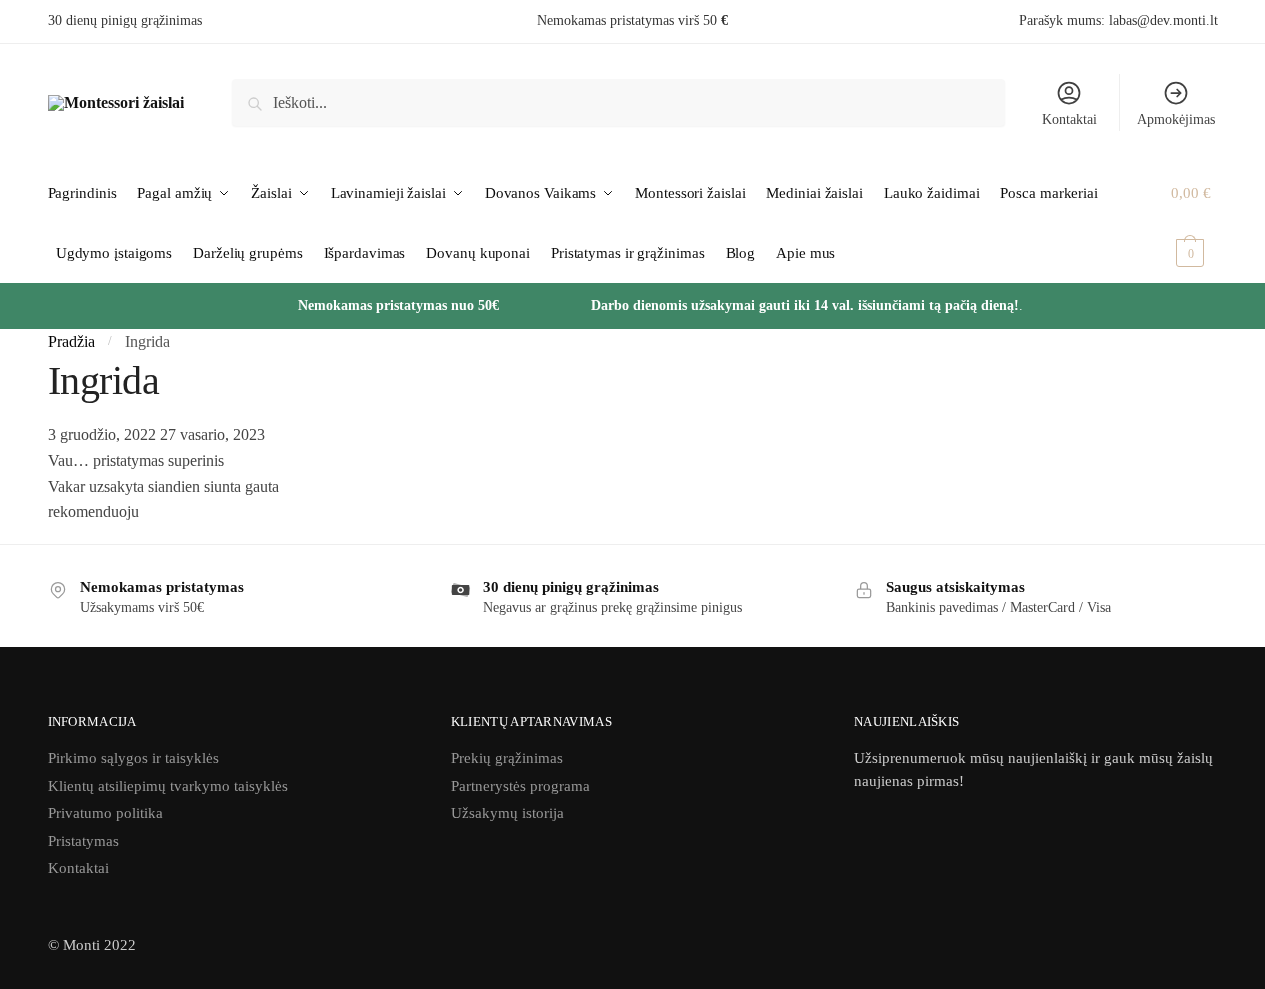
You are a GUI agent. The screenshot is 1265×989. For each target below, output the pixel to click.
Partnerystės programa (520, 786)
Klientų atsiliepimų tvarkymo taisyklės (168, 786)
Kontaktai (1069, 119)
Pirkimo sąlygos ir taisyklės (133, 758)
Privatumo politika (105, 813)
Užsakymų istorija (507, 813)
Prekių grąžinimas (507, 758)
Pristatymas (83, 841)
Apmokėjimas (1176, 119)
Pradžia (71, 341)
